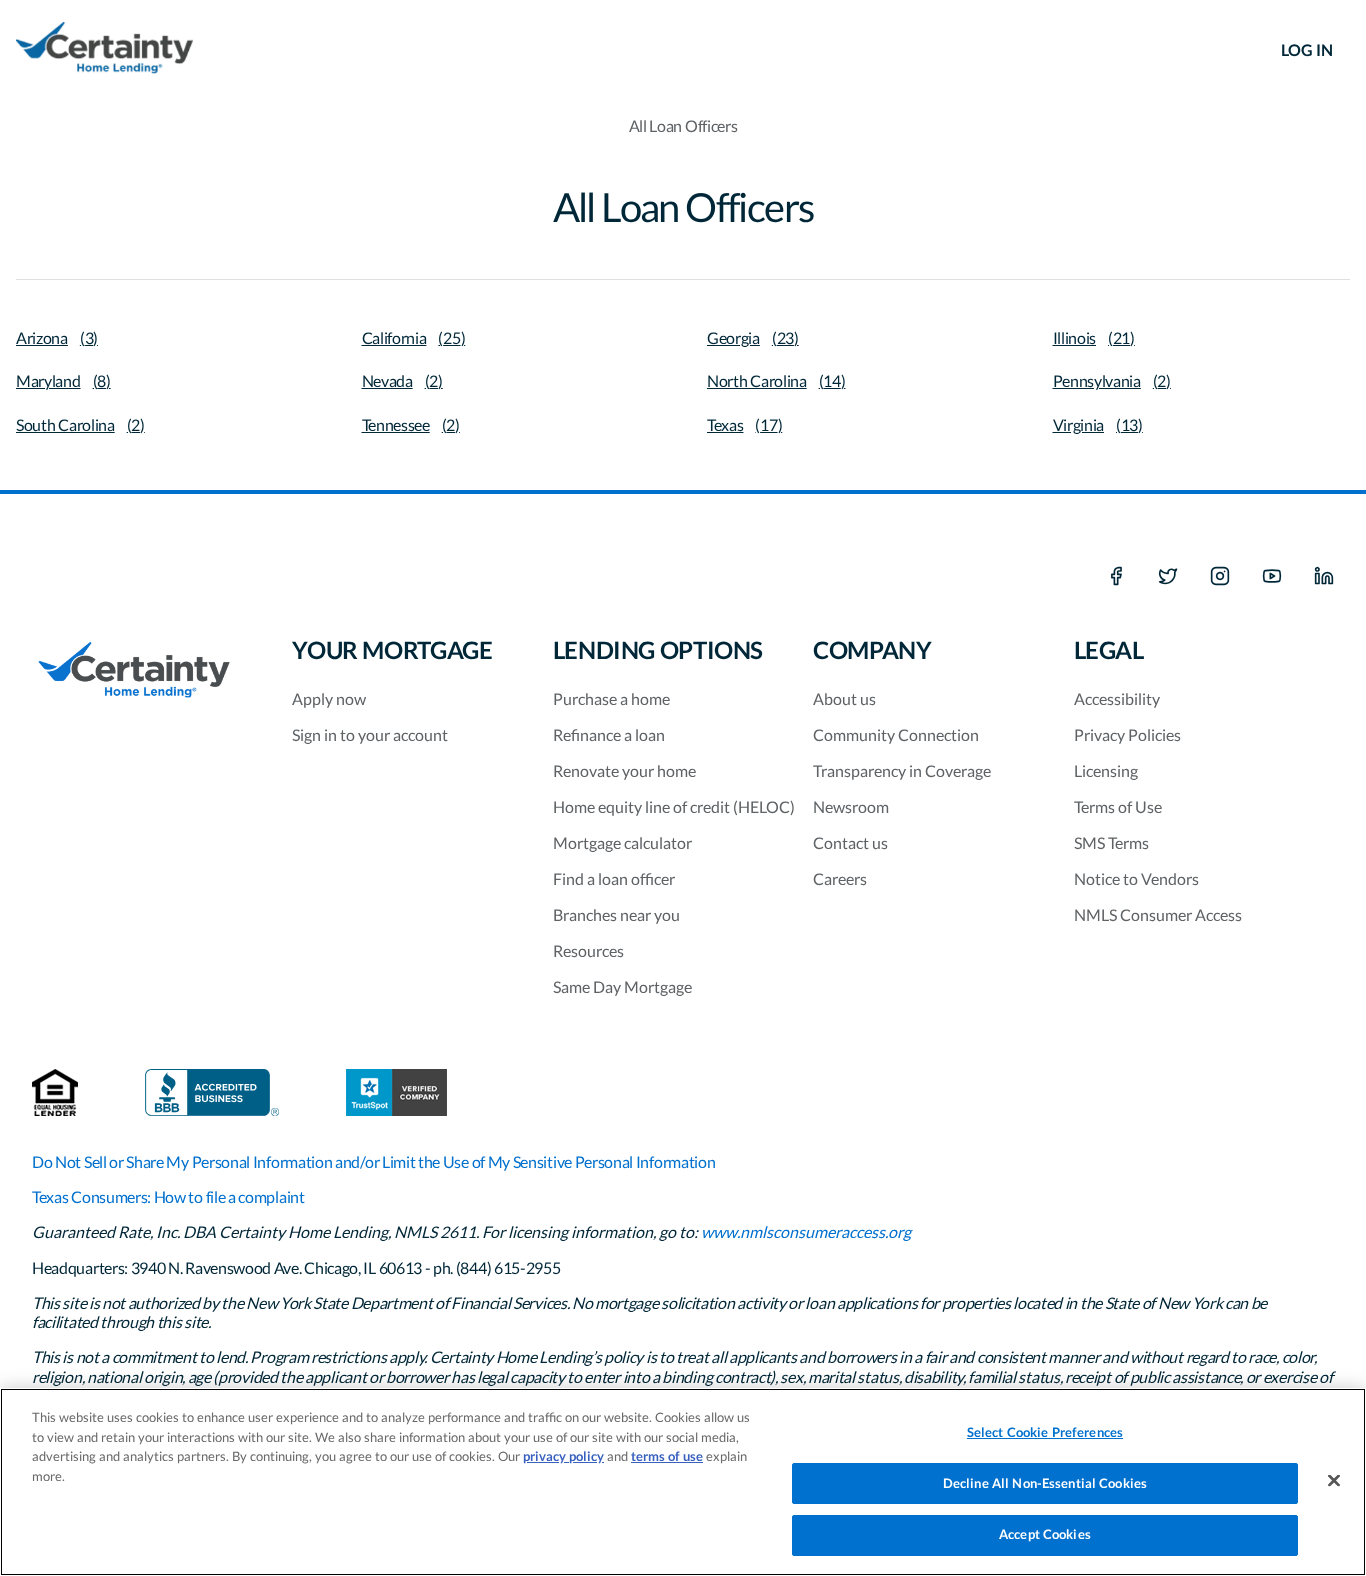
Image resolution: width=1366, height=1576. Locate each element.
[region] (683, 1482)
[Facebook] (1116, 577)
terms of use (667, 1456)
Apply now (329, 698)
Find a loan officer (614, 878)
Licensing (1106, 770)
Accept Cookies (1045, 1534)
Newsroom (851, 806)
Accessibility (1117, 698)
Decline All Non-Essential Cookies (1045, 1483)
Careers (840, 878)
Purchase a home (611, 698)
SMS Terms (1111, 842)
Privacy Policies (1127, 734)
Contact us (850, 842)
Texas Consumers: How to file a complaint (168, 1196)
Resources (588, 950)
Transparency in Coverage (902, 770)
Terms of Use (1118, 806)
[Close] (1334, 1481)
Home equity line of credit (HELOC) (674, 806)
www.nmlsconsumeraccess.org (806, 1231)
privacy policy (563, 1456)
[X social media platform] (1168, 577)
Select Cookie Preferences (1045, 1432)
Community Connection (896, 734)
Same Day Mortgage (622, 986)
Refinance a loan (609, 734)
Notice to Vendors (1136, 878)
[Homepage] (104, 50)
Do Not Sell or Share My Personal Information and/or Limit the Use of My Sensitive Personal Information (373, 1161)
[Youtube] (1272, 577)
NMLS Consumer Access (1158, 914)
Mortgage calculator (622, 842)
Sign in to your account (370, 734)
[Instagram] (1220, 577)
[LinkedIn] (1324, 577)
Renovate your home (624, 770)
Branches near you (616, 914)
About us (844, 698)
